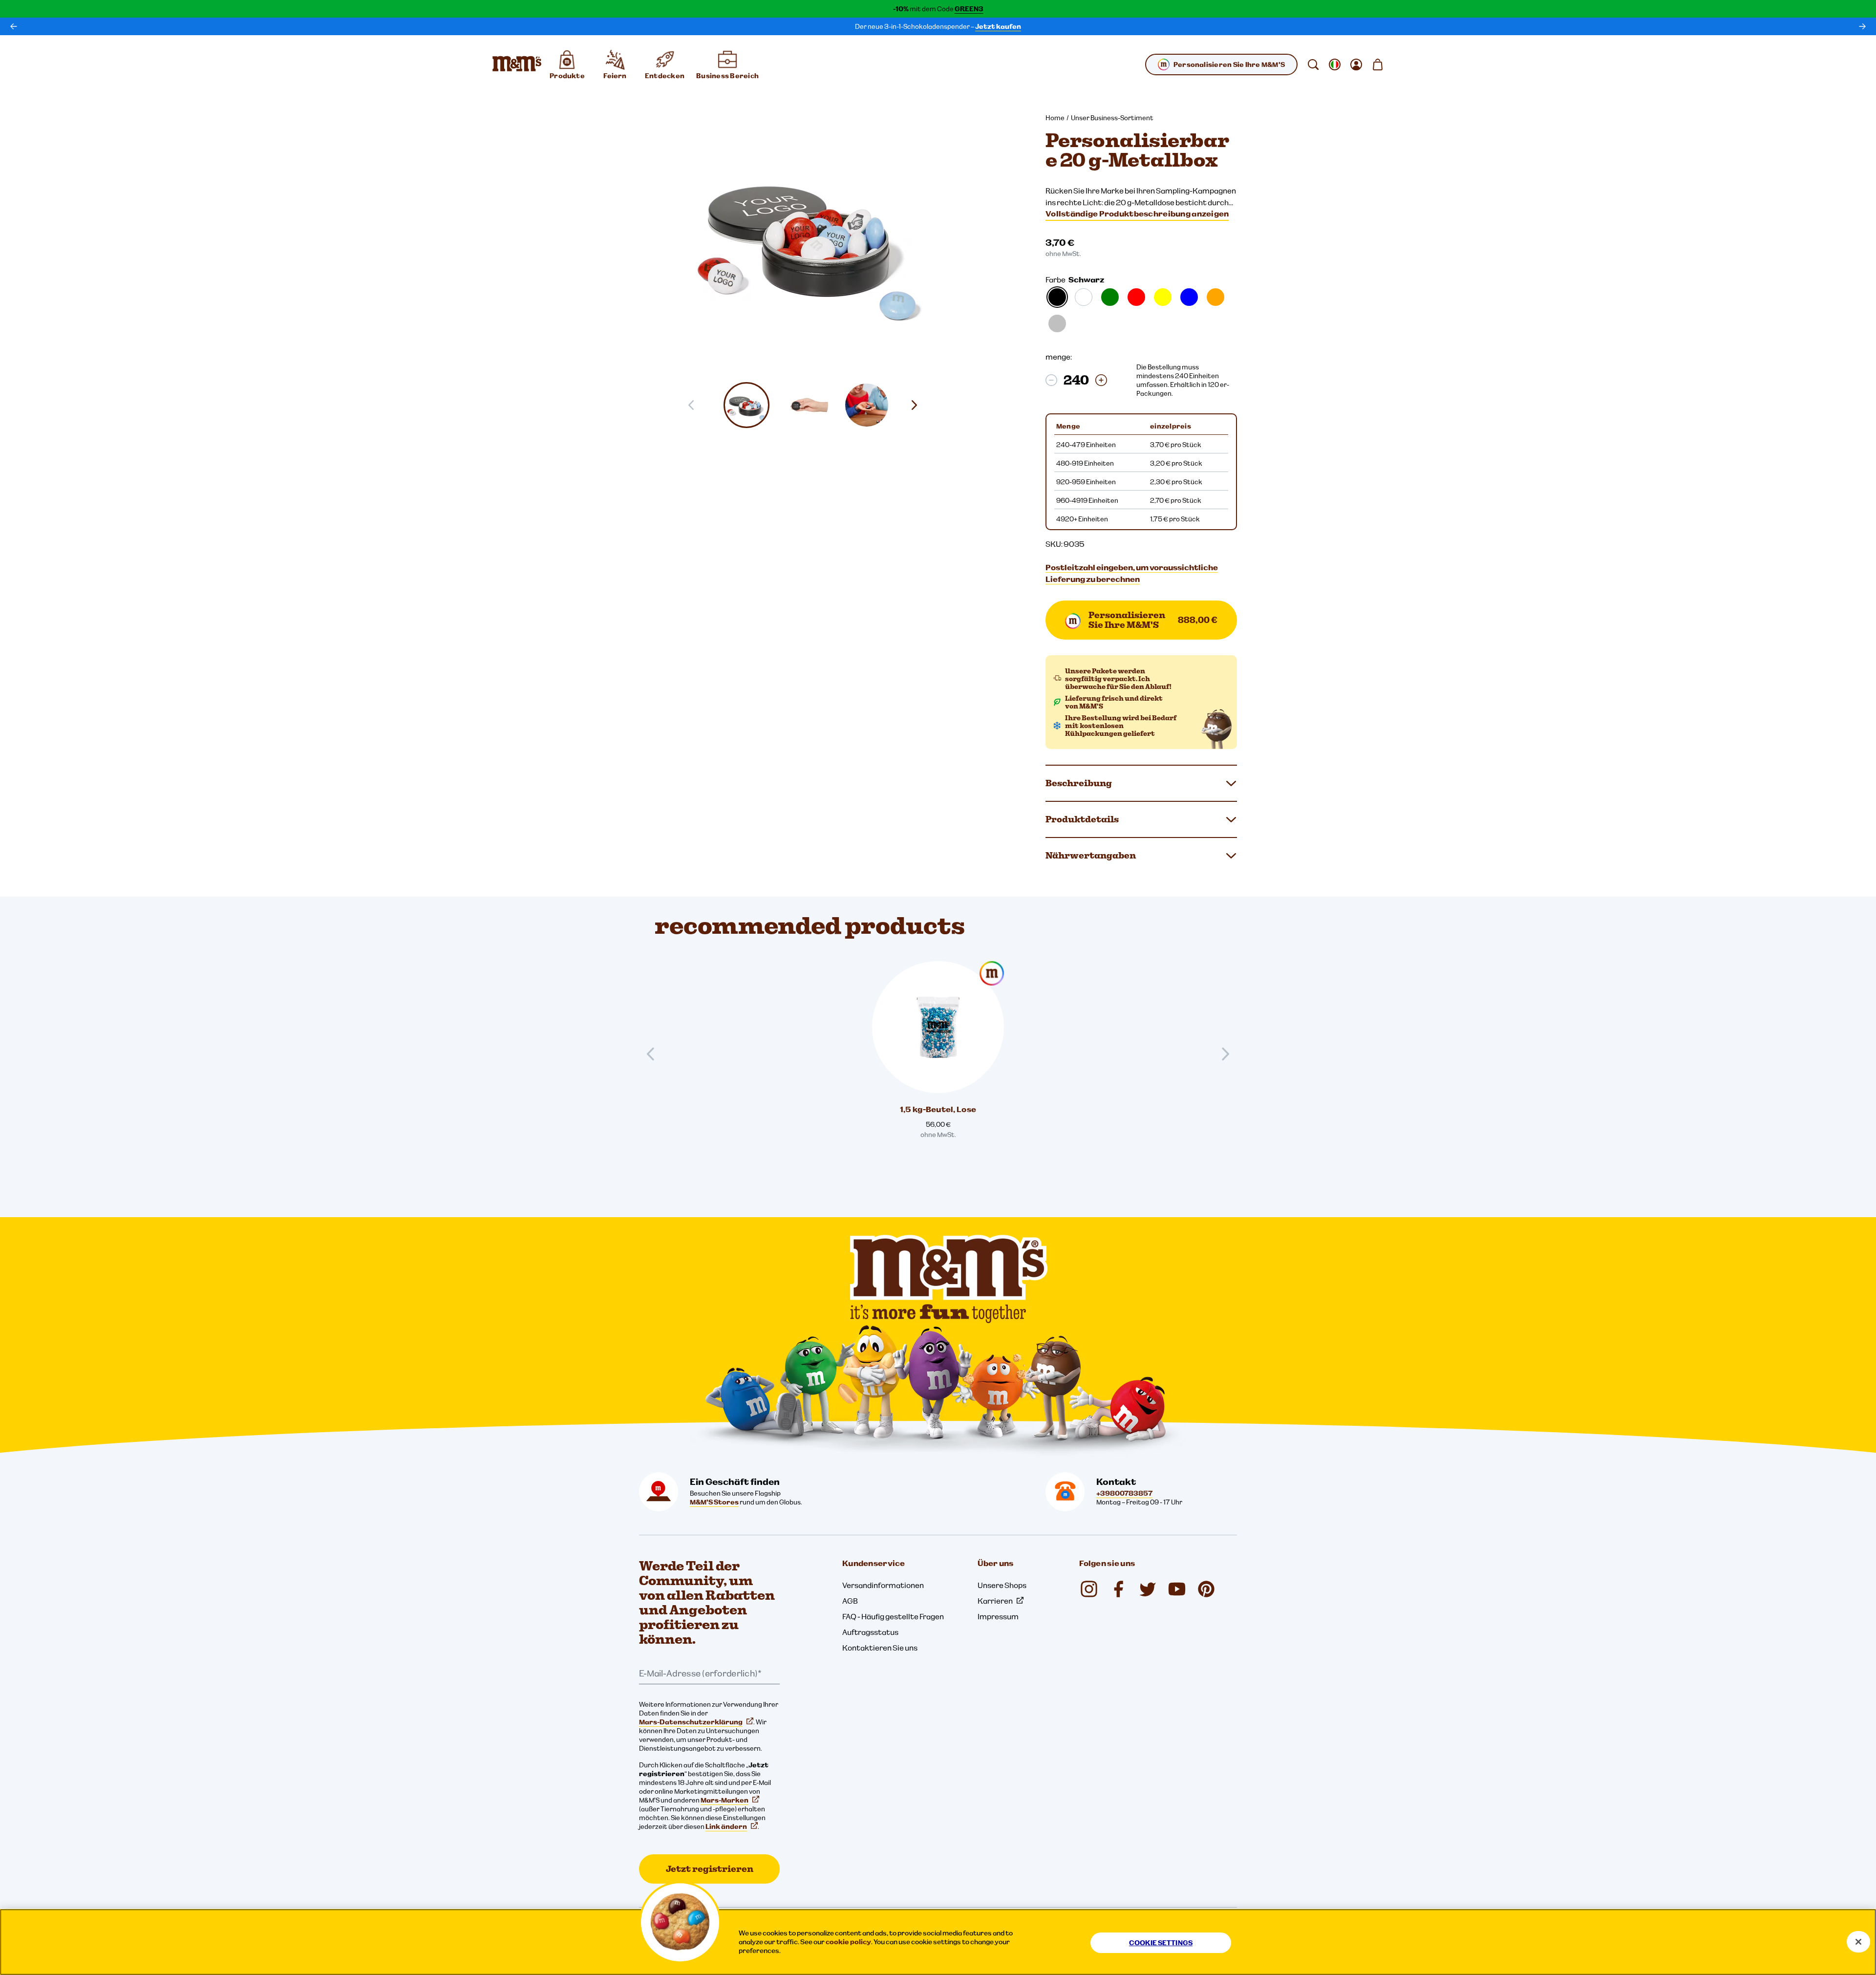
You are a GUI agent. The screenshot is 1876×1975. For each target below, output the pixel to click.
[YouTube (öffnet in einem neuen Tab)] (1177, 1589)
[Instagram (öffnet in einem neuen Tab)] (1089, 1589)
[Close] (1858, 1942)
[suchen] (1313, 64)
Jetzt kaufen (998, 26)
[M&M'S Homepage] (517, 64)
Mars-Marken (725, 1800)
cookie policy (848, 1942)
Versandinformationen (883, 1585)
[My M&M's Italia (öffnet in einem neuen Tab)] (1206, 1589)
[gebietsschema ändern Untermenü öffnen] (1335, 64)
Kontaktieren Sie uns (880, 1648)
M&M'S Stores (714, 1502)
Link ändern (726, 1826)
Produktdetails (1082, 819)
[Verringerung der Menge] (1051, 380)
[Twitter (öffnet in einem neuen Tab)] (1148, 1589)
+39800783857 (1124, 1493)
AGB (850, 1601)
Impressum (998, 1616)
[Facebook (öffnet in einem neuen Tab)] (1118, 1589)
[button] (746, 405)
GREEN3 (969, 9)
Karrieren (995, 1601)
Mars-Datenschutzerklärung (691, 1722)
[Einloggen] (1356, 64)
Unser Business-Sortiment (1112, 118)
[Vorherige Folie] (655, 1054)
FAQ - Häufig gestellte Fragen (893, 1616)
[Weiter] (1862, 26)
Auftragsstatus (870, 1632)
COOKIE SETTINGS (1161, 1943)
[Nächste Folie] (918, 405)
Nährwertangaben (1091, 855)
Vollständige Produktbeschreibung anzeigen (1137, 214)
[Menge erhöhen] (1101, 380)
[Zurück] (14, 26)
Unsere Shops (1002, 1585)
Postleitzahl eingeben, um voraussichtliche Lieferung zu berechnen (1132, 573)
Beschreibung (1079, 783)
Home (1055, 118)
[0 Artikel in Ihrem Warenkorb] (1378, 64)
